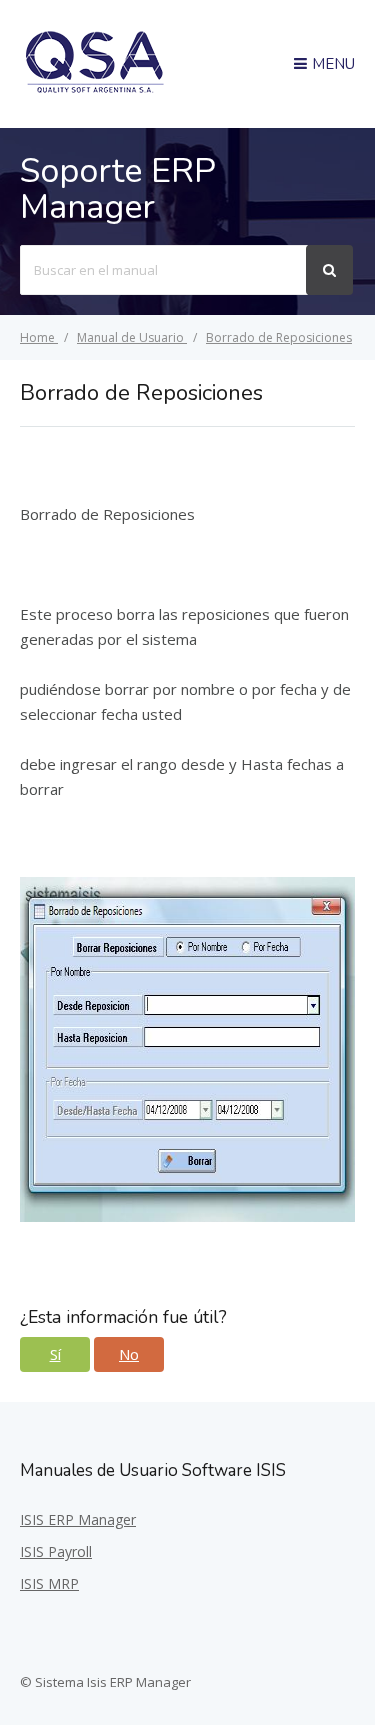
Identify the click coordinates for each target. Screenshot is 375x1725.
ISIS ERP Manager (78, 1519)
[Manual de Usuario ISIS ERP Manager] (95, 90)
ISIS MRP (49, 1583)
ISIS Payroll (56, 1551)
